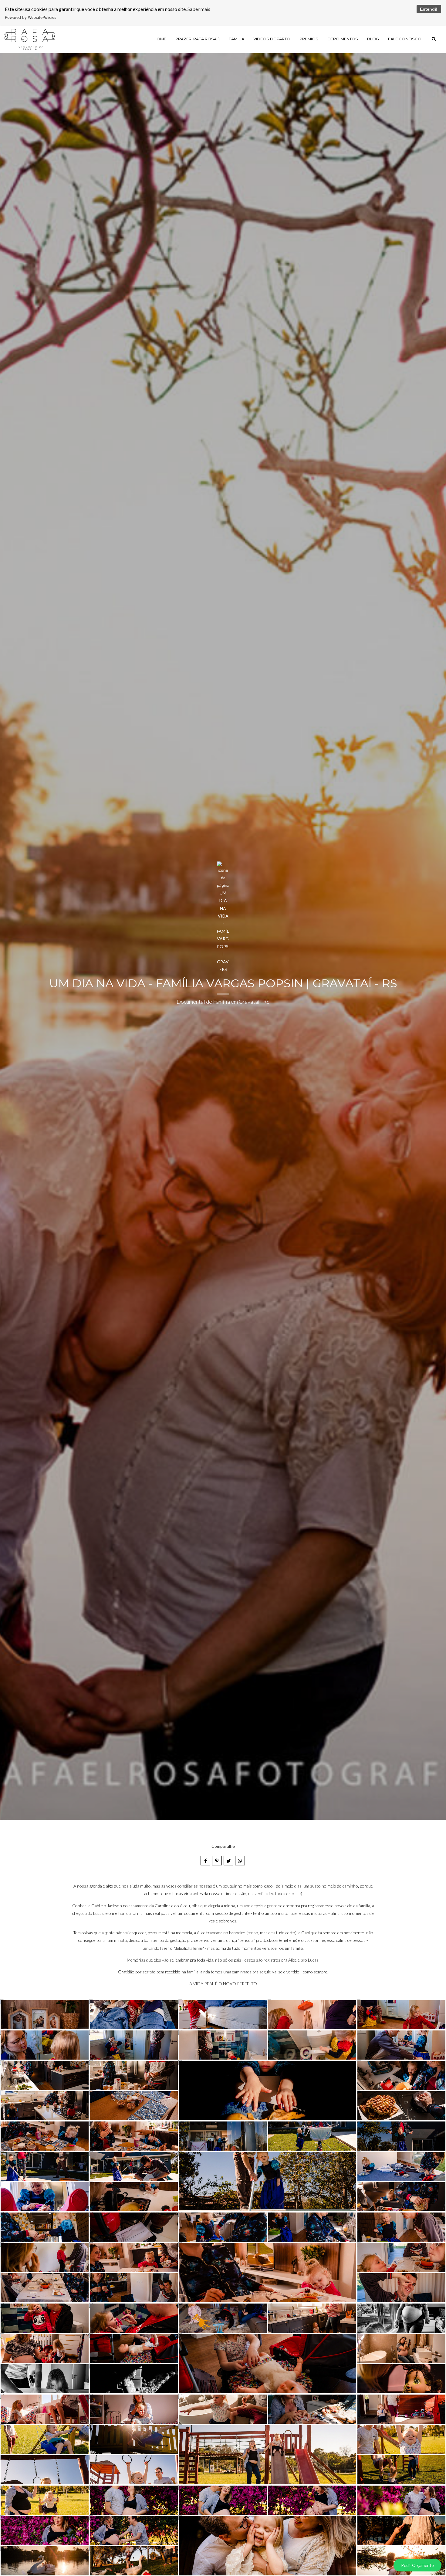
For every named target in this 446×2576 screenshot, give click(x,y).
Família (237, 39)
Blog (373, 39)
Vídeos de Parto (272, 39)
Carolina (163, 1906)
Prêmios (309, 39)
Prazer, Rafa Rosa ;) (198, 39)
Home (160, 39)
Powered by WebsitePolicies (31, 17)
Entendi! (429, 9)
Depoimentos (343, 39)
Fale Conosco (405, 39)
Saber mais (199, 9)
